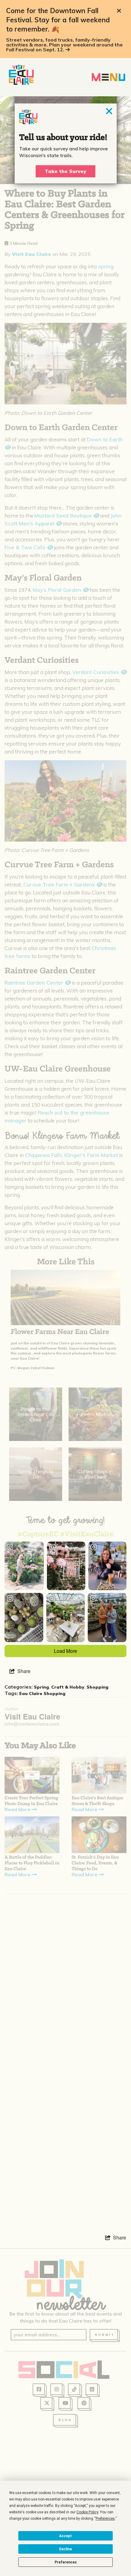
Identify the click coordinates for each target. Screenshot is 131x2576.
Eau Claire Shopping (42, 1693)
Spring (41, 1687)
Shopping (97, 1687)
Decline (65, 2549)
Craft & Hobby (68, 1687)
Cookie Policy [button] (87, 2512)
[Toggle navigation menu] (108, 77)
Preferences (66, 2562)
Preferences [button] (105, 2519)
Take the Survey (65, 171)
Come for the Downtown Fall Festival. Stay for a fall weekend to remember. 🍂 (58, 20)
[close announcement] (119, 11)
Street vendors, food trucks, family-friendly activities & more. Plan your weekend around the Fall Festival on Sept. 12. (64, 45)
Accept (65, 2536)
